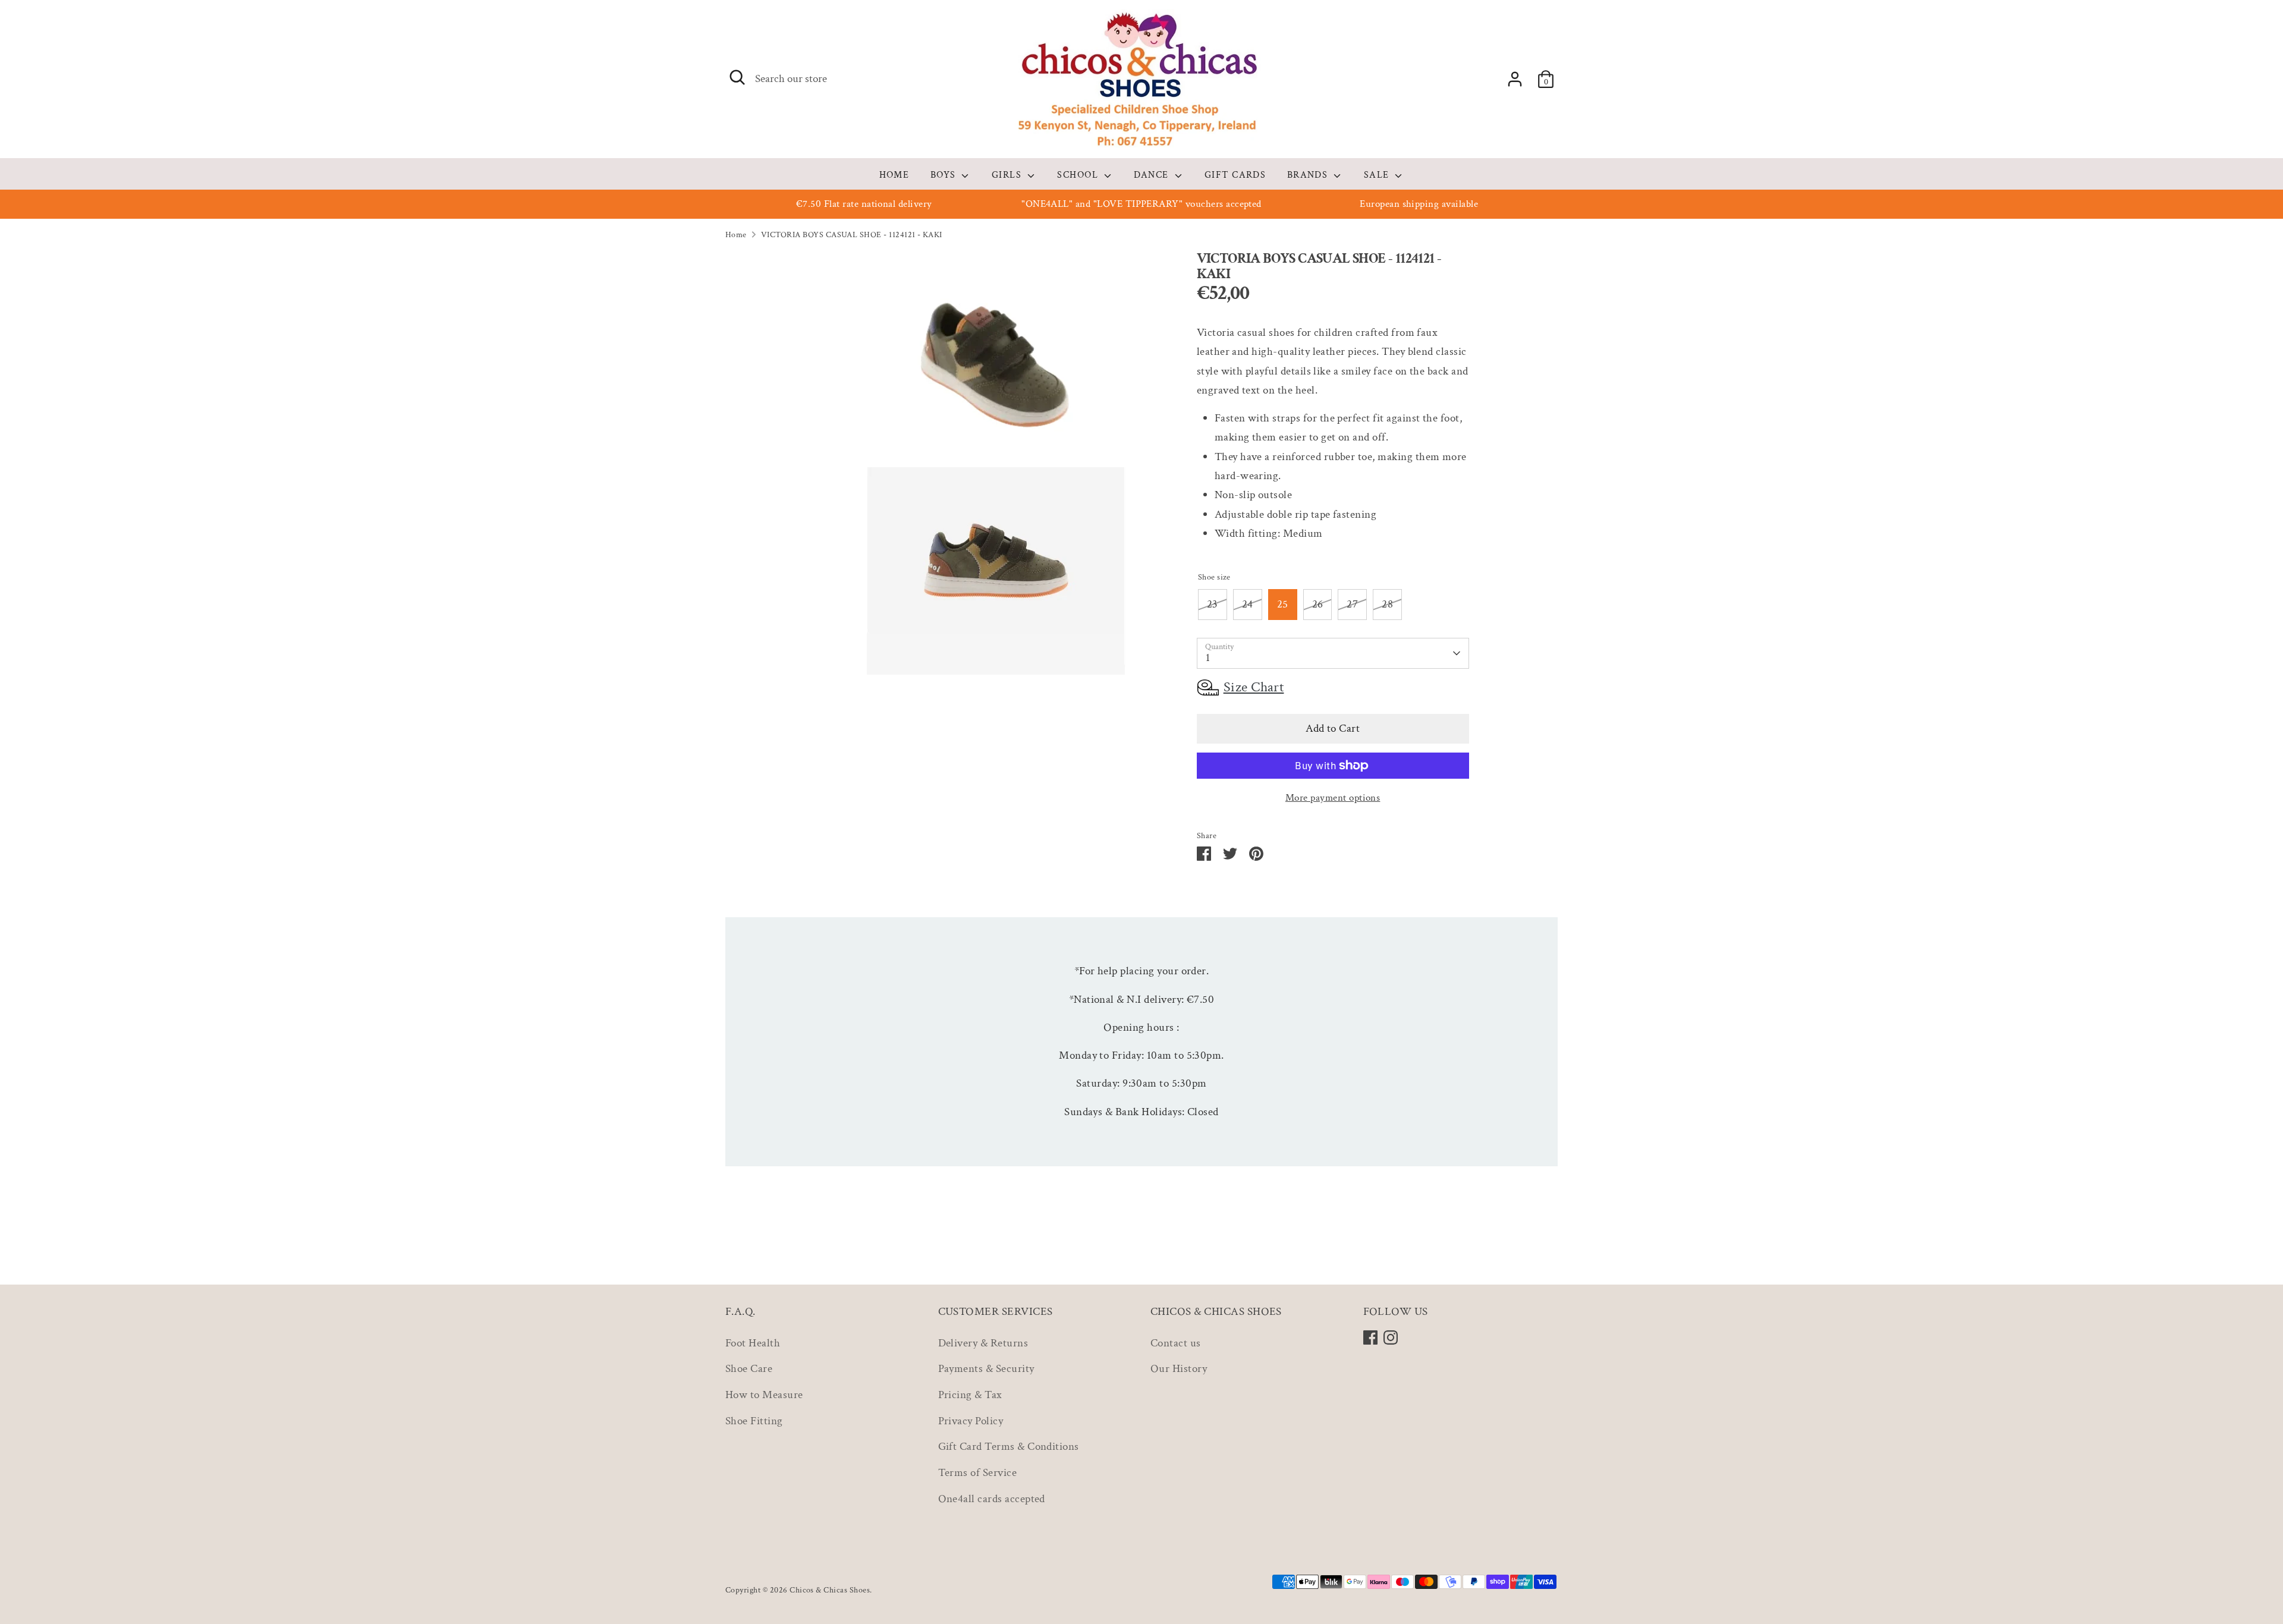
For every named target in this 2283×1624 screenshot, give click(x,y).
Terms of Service (978, 1473)
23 (1213, 604)
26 (1318, 604)
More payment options (1333, 798)
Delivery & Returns (983, 1343)
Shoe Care (749, 1369)
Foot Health (753, 1343)
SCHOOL (1079, 175)
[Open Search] (737, 77)
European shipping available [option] (1419, 204)
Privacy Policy (971, 1421)
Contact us (1176, 1343)
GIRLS (1008, 175)
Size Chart (1254, 687)
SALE (1378, 175)
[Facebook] (1370, 1337)
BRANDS (1309, 175)
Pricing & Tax (970, 1395)
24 (1248, 604)
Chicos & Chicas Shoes (830, 1590)
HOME (894, 175)
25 (1283, 604)
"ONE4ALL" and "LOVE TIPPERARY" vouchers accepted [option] (1141, 204)
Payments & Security (986, 1369)
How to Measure (764, 1395)
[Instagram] (1391, 1337)
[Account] (1515, 79)
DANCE (1153, 175)
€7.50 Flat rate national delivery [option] (864, 204)
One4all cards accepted (992, 1499)
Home (736, 235)
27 (1352, 604)
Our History (1179, 1369)
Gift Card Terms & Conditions (1009, 1447)
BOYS (945, 175)
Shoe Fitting (754, 1421)
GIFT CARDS (1235, 175)
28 (1387, 604)
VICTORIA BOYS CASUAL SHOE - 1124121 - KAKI (852, 235)
